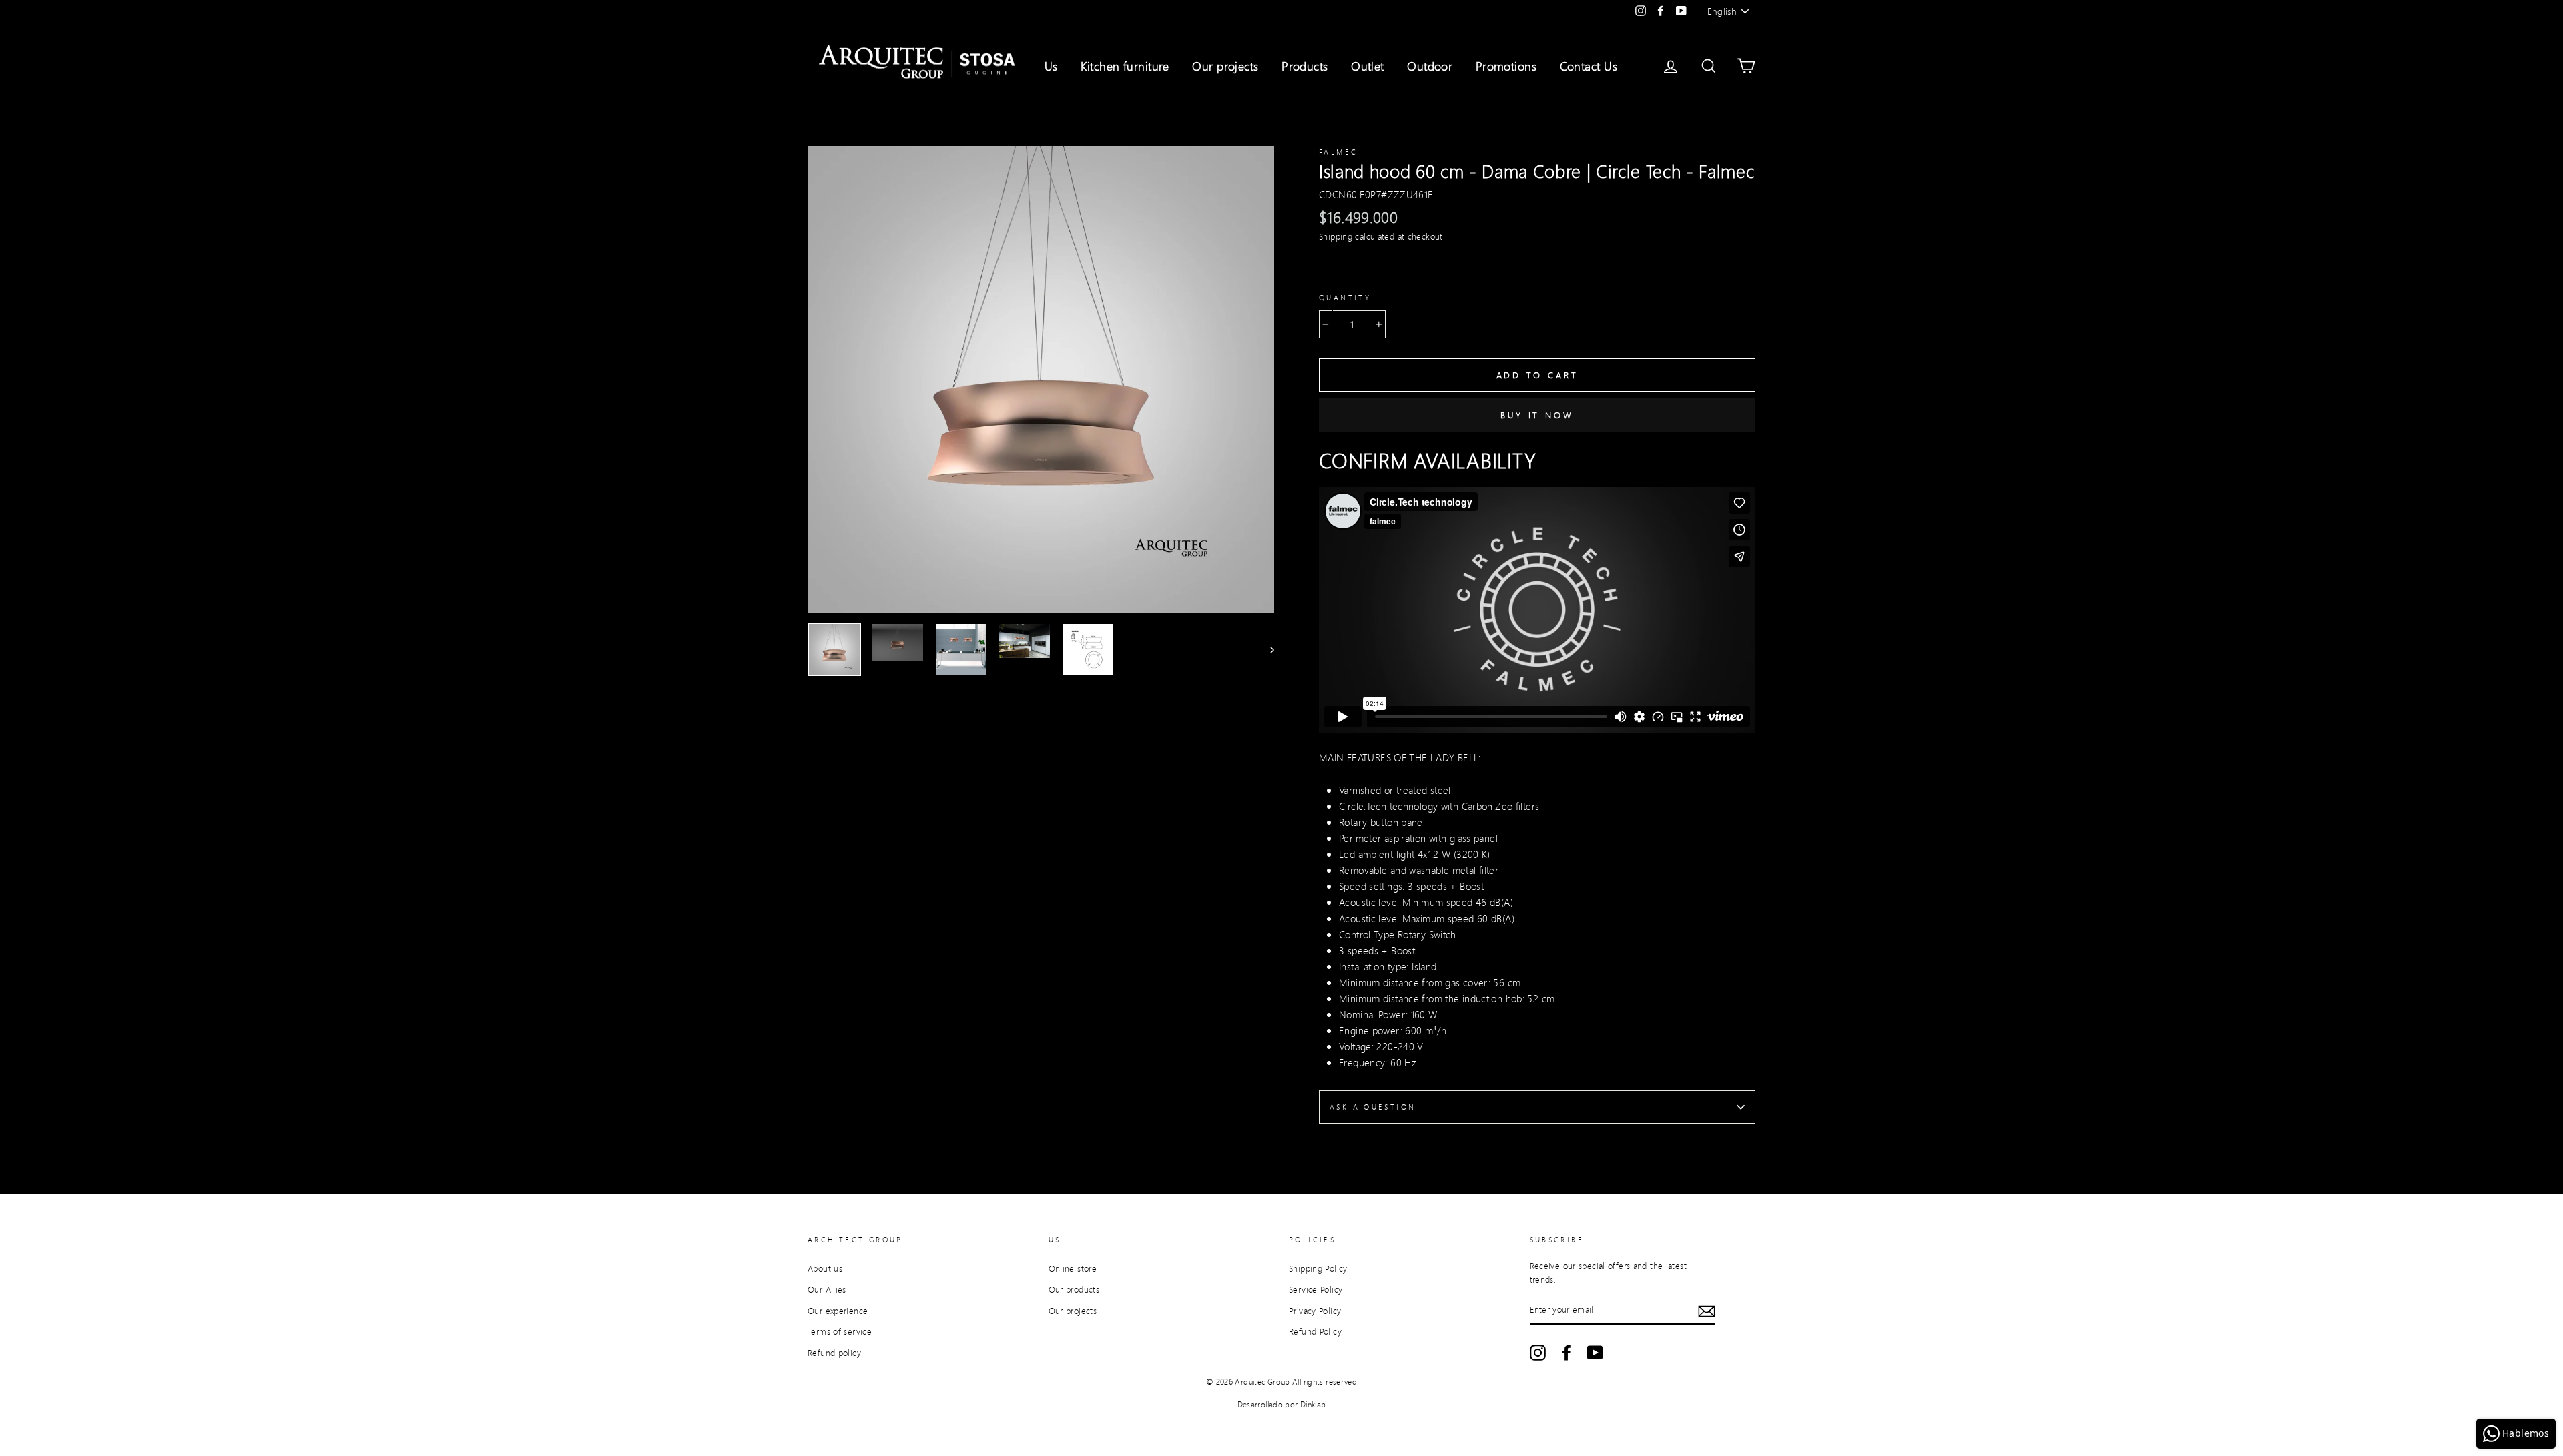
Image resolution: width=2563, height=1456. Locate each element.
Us (1051, 66)
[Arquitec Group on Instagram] (1538, 1353)
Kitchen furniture (1125, 66)
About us (825, 1268)
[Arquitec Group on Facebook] (1567, 1353)
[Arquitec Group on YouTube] (1595, 1353)
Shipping (1336, 236)
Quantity (1345, 298)
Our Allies (827, 1289)
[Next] (1266, 649)
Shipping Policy (1318, 1268)
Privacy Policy (1315, 1311)
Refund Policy (1315, 1331)
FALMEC (1338, 152)
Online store (1073, 1268)
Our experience (838, 1311)
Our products (1074, 1289)
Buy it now (1537, 415)
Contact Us (1589, 66)
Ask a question (1373, 1107)
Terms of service (840, 1331)
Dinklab (1313, 1404)
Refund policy (834, 1353)
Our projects (1225, 66)
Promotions (1506, 66)
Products (1305, 66)
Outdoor (1430, 66)
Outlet (1368, 66)
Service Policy (1316, 1289)
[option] (1041, 379)
